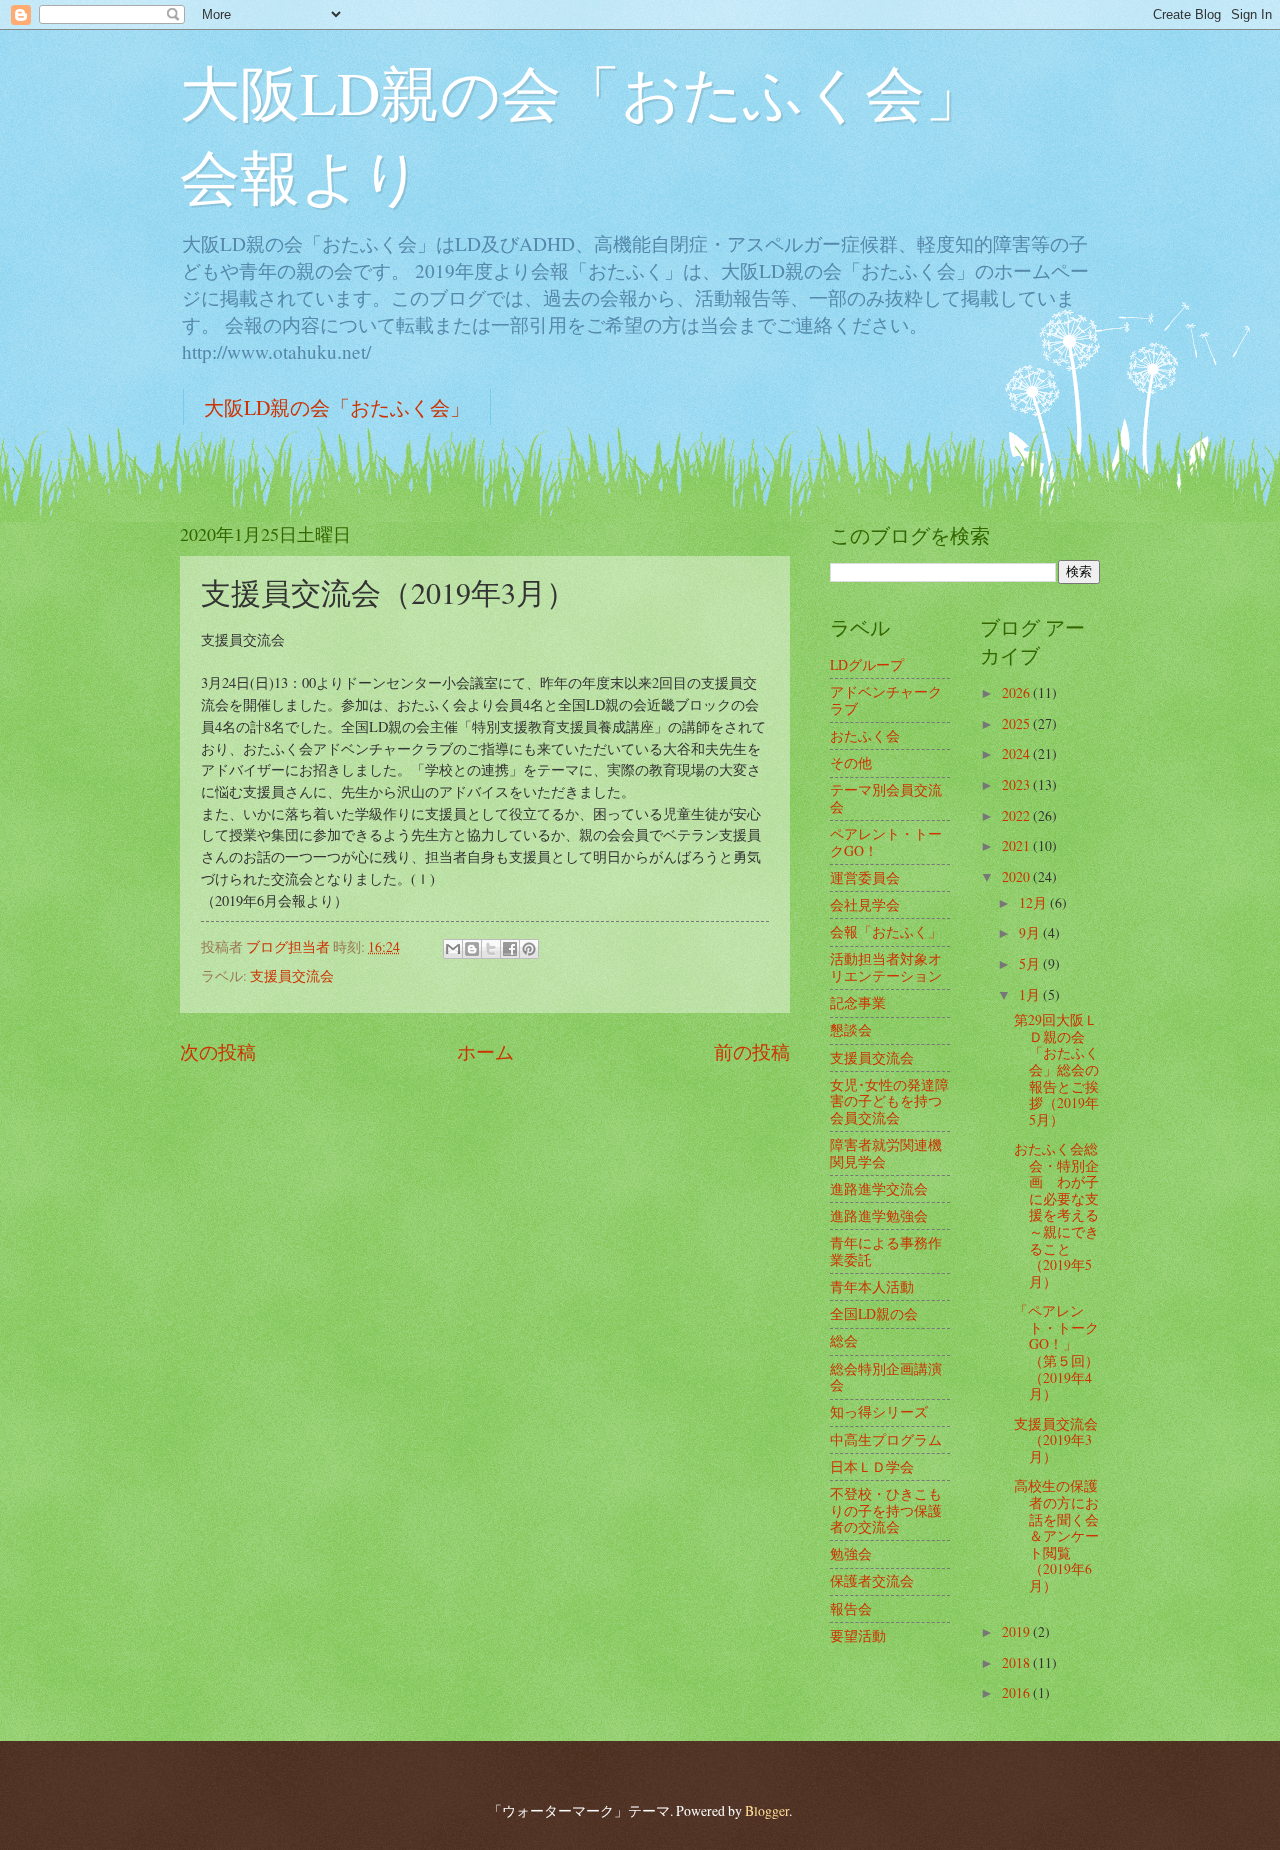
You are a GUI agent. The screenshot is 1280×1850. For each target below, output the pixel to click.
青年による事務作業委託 (886, 1251)
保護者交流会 (872, 1580)
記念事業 (858, 1002)
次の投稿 (218, 1051)
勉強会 (851, 1553)
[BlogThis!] (472, 949)
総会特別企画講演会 (886, 1377)
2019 (1017, 1631)
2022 (1017, 815)
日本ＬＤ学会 (872, 1466)
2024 (1017, 753)
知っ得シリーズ (879, 1411)
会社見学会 (865, 904)
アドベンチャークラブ (886, 700)
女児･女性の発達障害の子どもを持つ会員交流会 (889, 1101)
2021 (1017, 845)
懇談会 (851, 1029)
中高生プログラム (886, 1439)
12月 (1034, 902)
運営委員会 (865, 877)
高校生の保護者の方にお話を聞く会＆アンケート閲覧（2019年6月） (1056, 1535)
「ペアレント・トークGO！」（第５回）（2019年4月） (1056, 1352)
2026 (1017, 692)
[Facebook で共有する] (510, 949)
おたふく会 (865, 735)
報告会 (851, 1608)
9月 (1031, 932)
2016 (1017, 1692)
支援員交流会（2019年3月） (1056, 1440)
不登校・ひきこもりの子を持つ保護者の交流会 (886, 1510)
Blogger (767, 1810)
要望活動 (858, 1635)
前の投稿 (752, 1051)
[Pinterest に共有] (529, 949)
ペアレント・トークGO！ (886, 842)
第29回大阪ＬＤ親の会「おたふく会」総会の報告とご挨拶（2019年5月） (1056, 1069)
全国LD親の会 (874, 1313)
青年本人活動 (872, 1286)
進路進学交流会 (879, 1188)
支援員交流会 (292, 975)
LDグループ (867, 664)
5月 (1031, 963)
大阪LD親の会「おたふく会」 (337, 407)
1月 (1031, 994)
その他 (851, 762)
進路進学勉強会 (879, 1215)
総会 (844, 1340)
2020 (1017, 876)
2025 (1017, 723)
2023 (1017, 784)
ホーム (485, 1051)
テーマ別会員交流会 (886, 798)
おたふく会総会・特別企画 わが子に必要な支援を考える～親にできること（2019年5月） (1056, 1214)
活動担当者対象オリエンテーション (886, 967)
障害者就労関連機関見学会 (886, 1153)
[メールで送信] (453, 949)
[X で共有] (491, 949)
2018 (1017, 1662)
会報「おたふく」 (886, 931)
